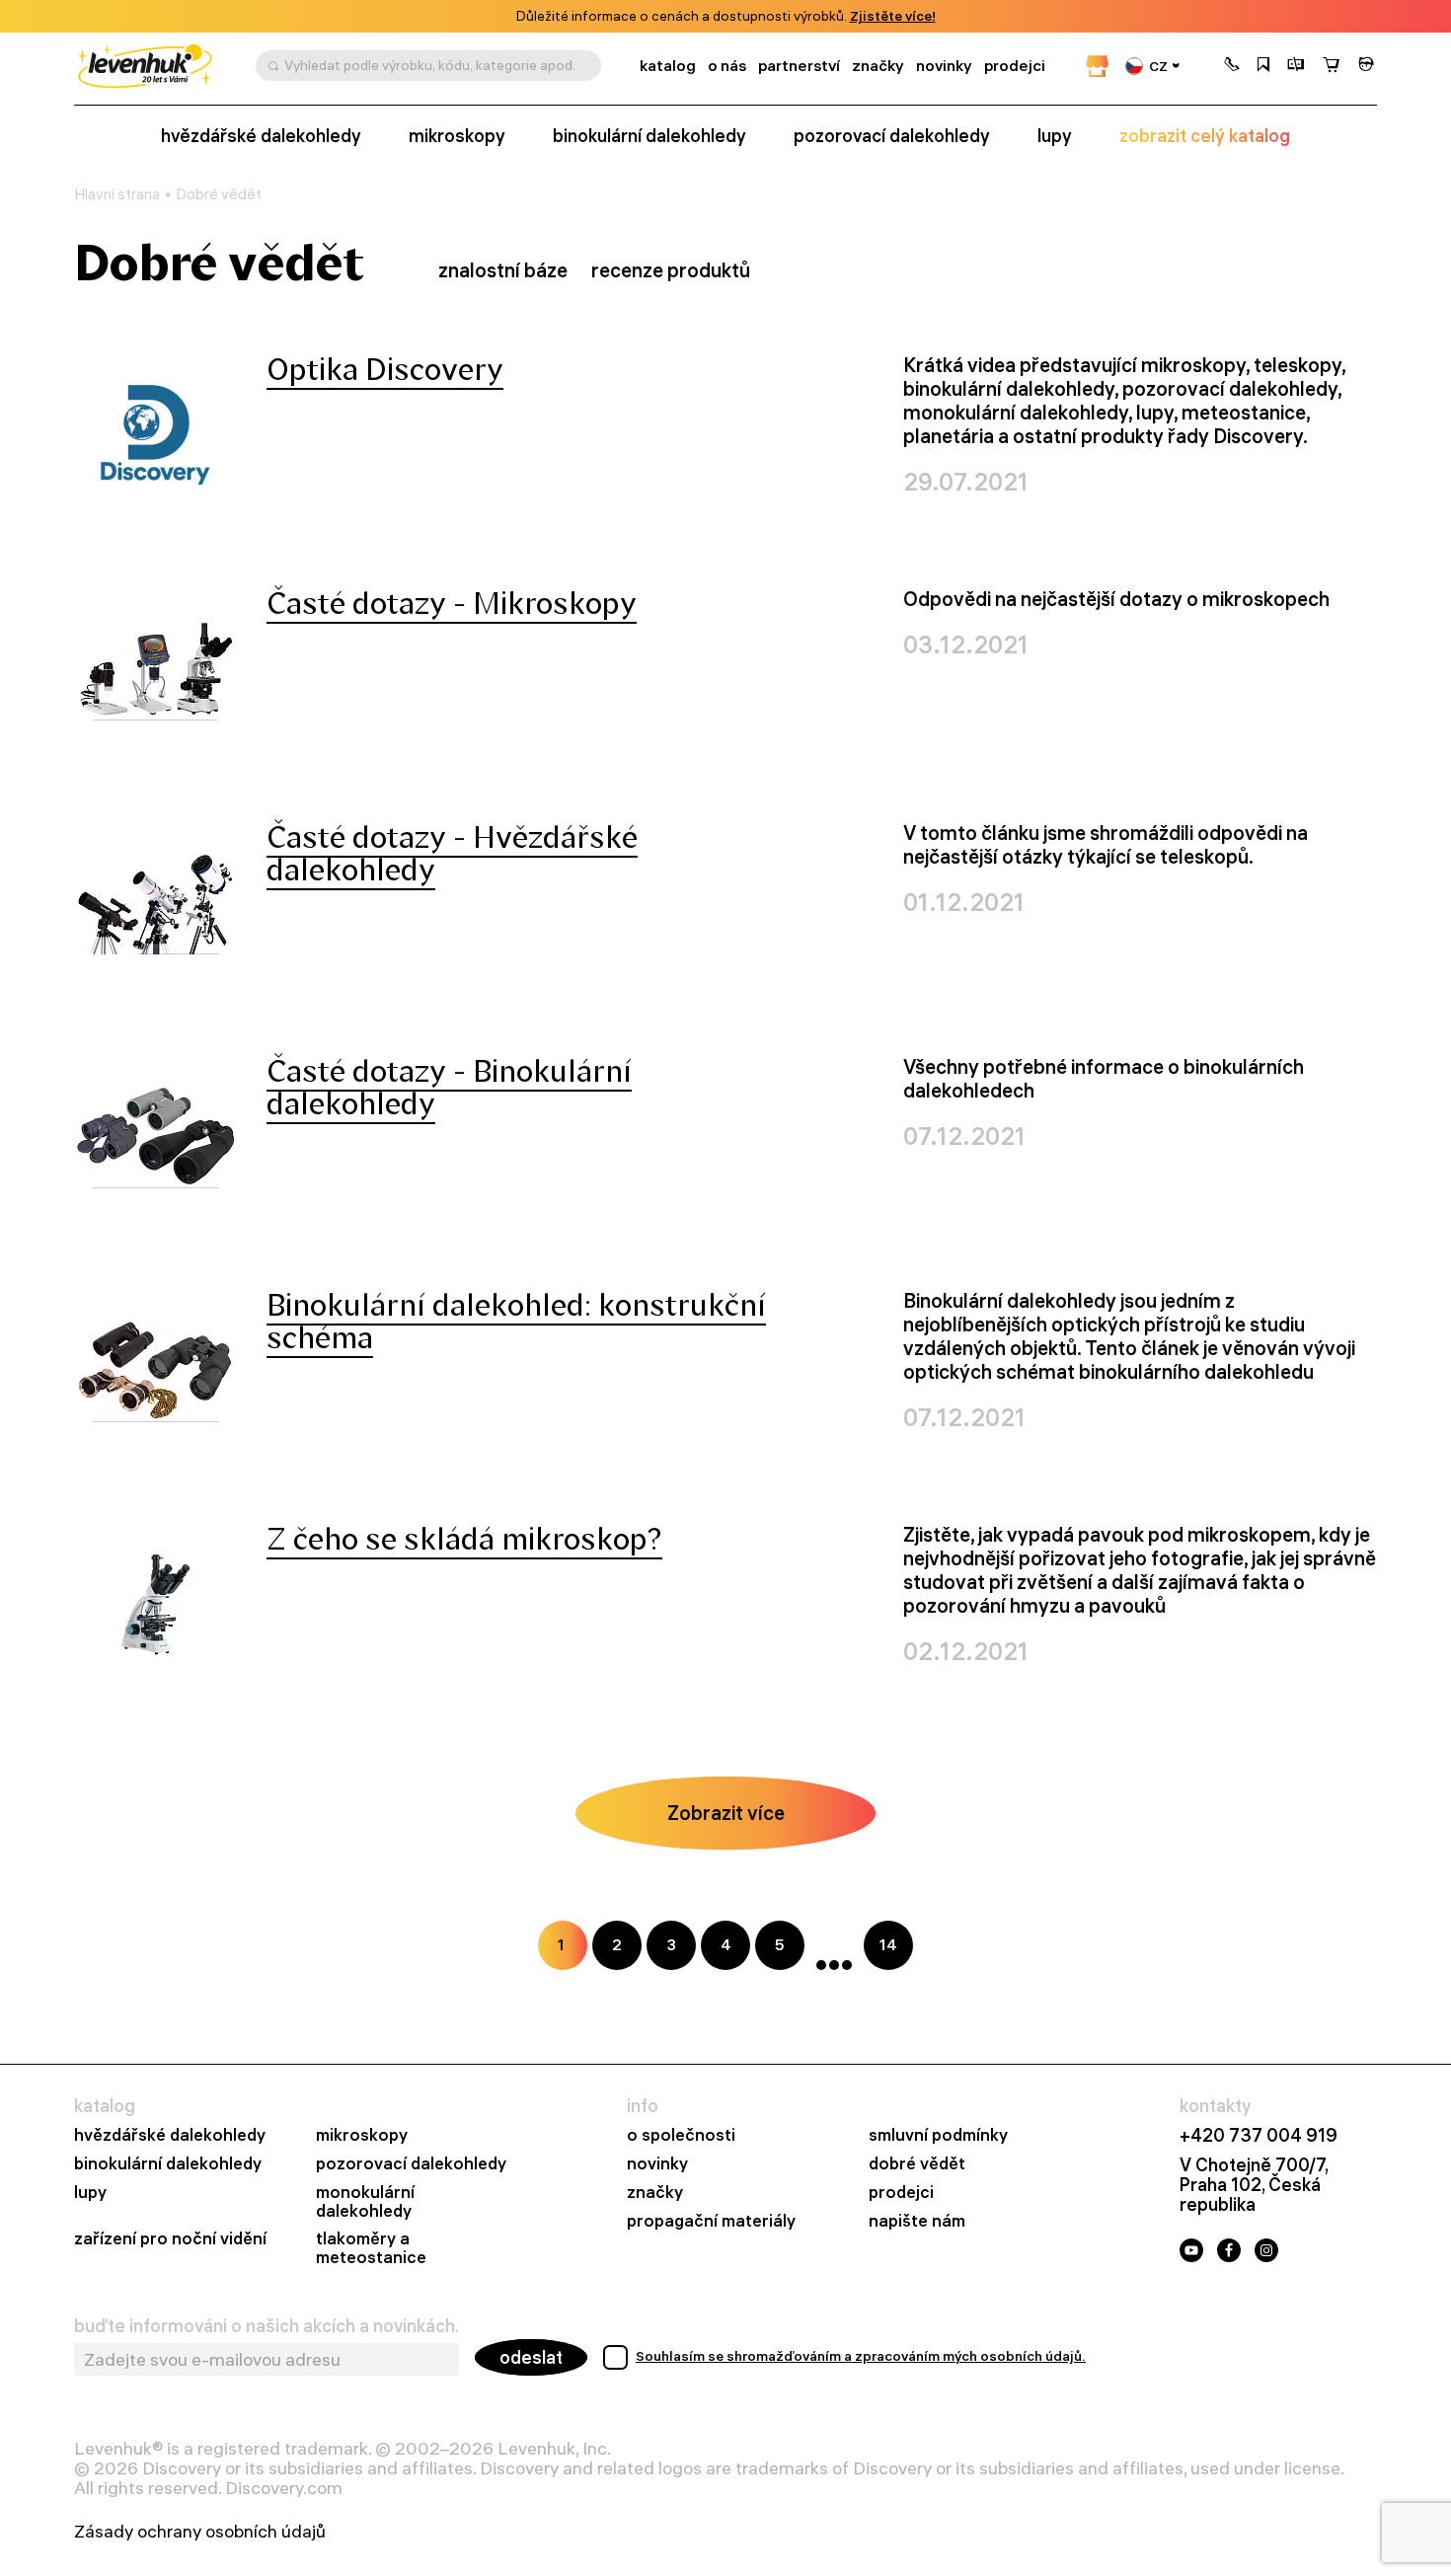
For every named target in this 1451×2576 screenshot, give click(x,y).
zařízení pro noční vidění (170, 2239)
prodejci (1015, 66)
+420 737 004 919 (1259, 2136)
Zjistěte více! (893, 16)
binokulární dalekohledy (649, 136)
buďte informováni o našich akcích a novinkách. (267, 2326)
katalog (668, 66)
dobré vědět (917, 2164)
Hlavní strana (117, 194)
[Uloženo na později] (1263, 66)
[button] (1232, 66)
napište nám (917, 2221)
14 (888, 1944)
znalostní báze (503, 270)
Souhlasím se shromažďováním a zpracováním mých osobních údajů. (861, 2356)
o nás (727, 66)
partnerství (799, 66)
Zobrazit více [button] (726, 1813)
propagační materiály (711, 2221)
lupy (1055, 136)
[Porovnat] (1296, 66)
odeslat (531, 2357)
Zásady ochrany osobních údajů (200, 2532)
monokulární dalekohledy (365, 2202)
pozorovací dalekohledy (892, 136)
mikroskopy (457, 136)
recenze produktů (671, 270)
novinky (944, 66)
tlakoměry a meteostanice (371, 2248)
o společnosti (681, 2135)
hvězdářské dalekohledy (261, 136)
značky (878, 66)
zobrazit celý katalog (1205, 136)
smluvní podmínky (938, 2135)
